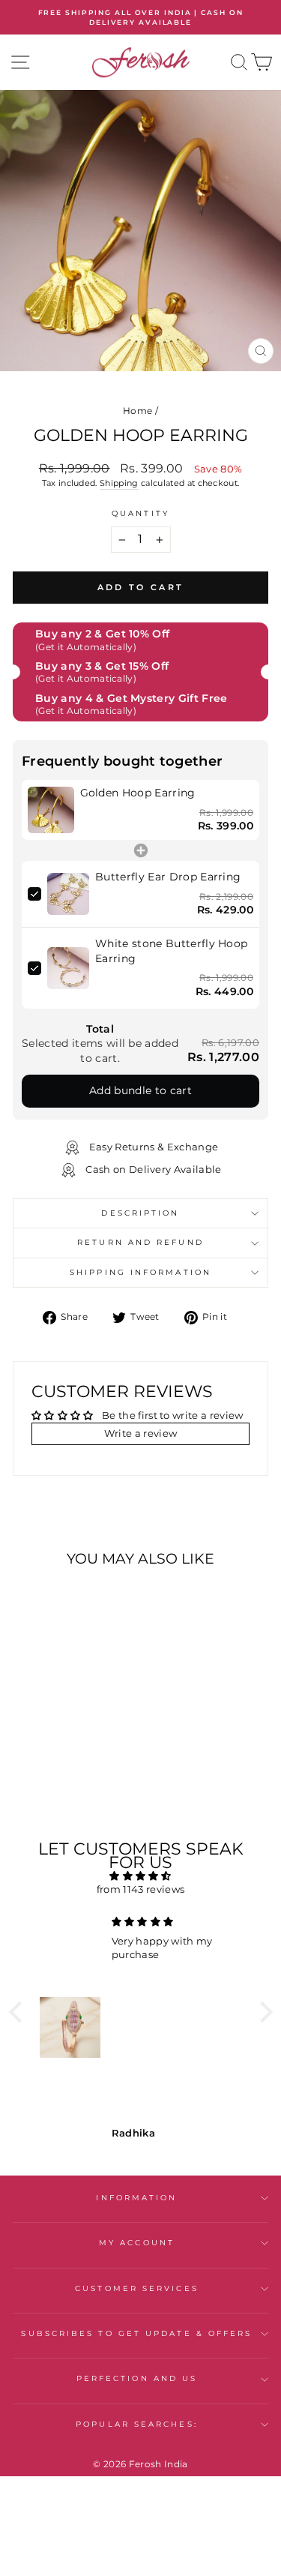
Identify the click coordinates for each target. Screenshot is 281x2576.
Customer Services (137, 2288)
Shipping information (140, 1272)
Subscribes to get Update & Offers (136, 2333)
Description (140, 1213)
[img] (141, 1876)
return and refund (140, 1242)
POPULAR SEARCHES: (137, 2424)
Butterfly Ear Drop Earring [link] (168, 877)
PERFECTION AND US (137, 2378)
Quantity (140, 513)
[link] (51, 810)
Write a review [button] (141, 1433)
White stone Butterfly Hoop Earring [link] (171, 951)
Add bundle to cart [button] (140, 1090)
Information (136, 2198)
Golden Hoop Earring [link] (138, 793)
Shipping (119, 483)
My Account (137, 2243)
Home (138, 411)
